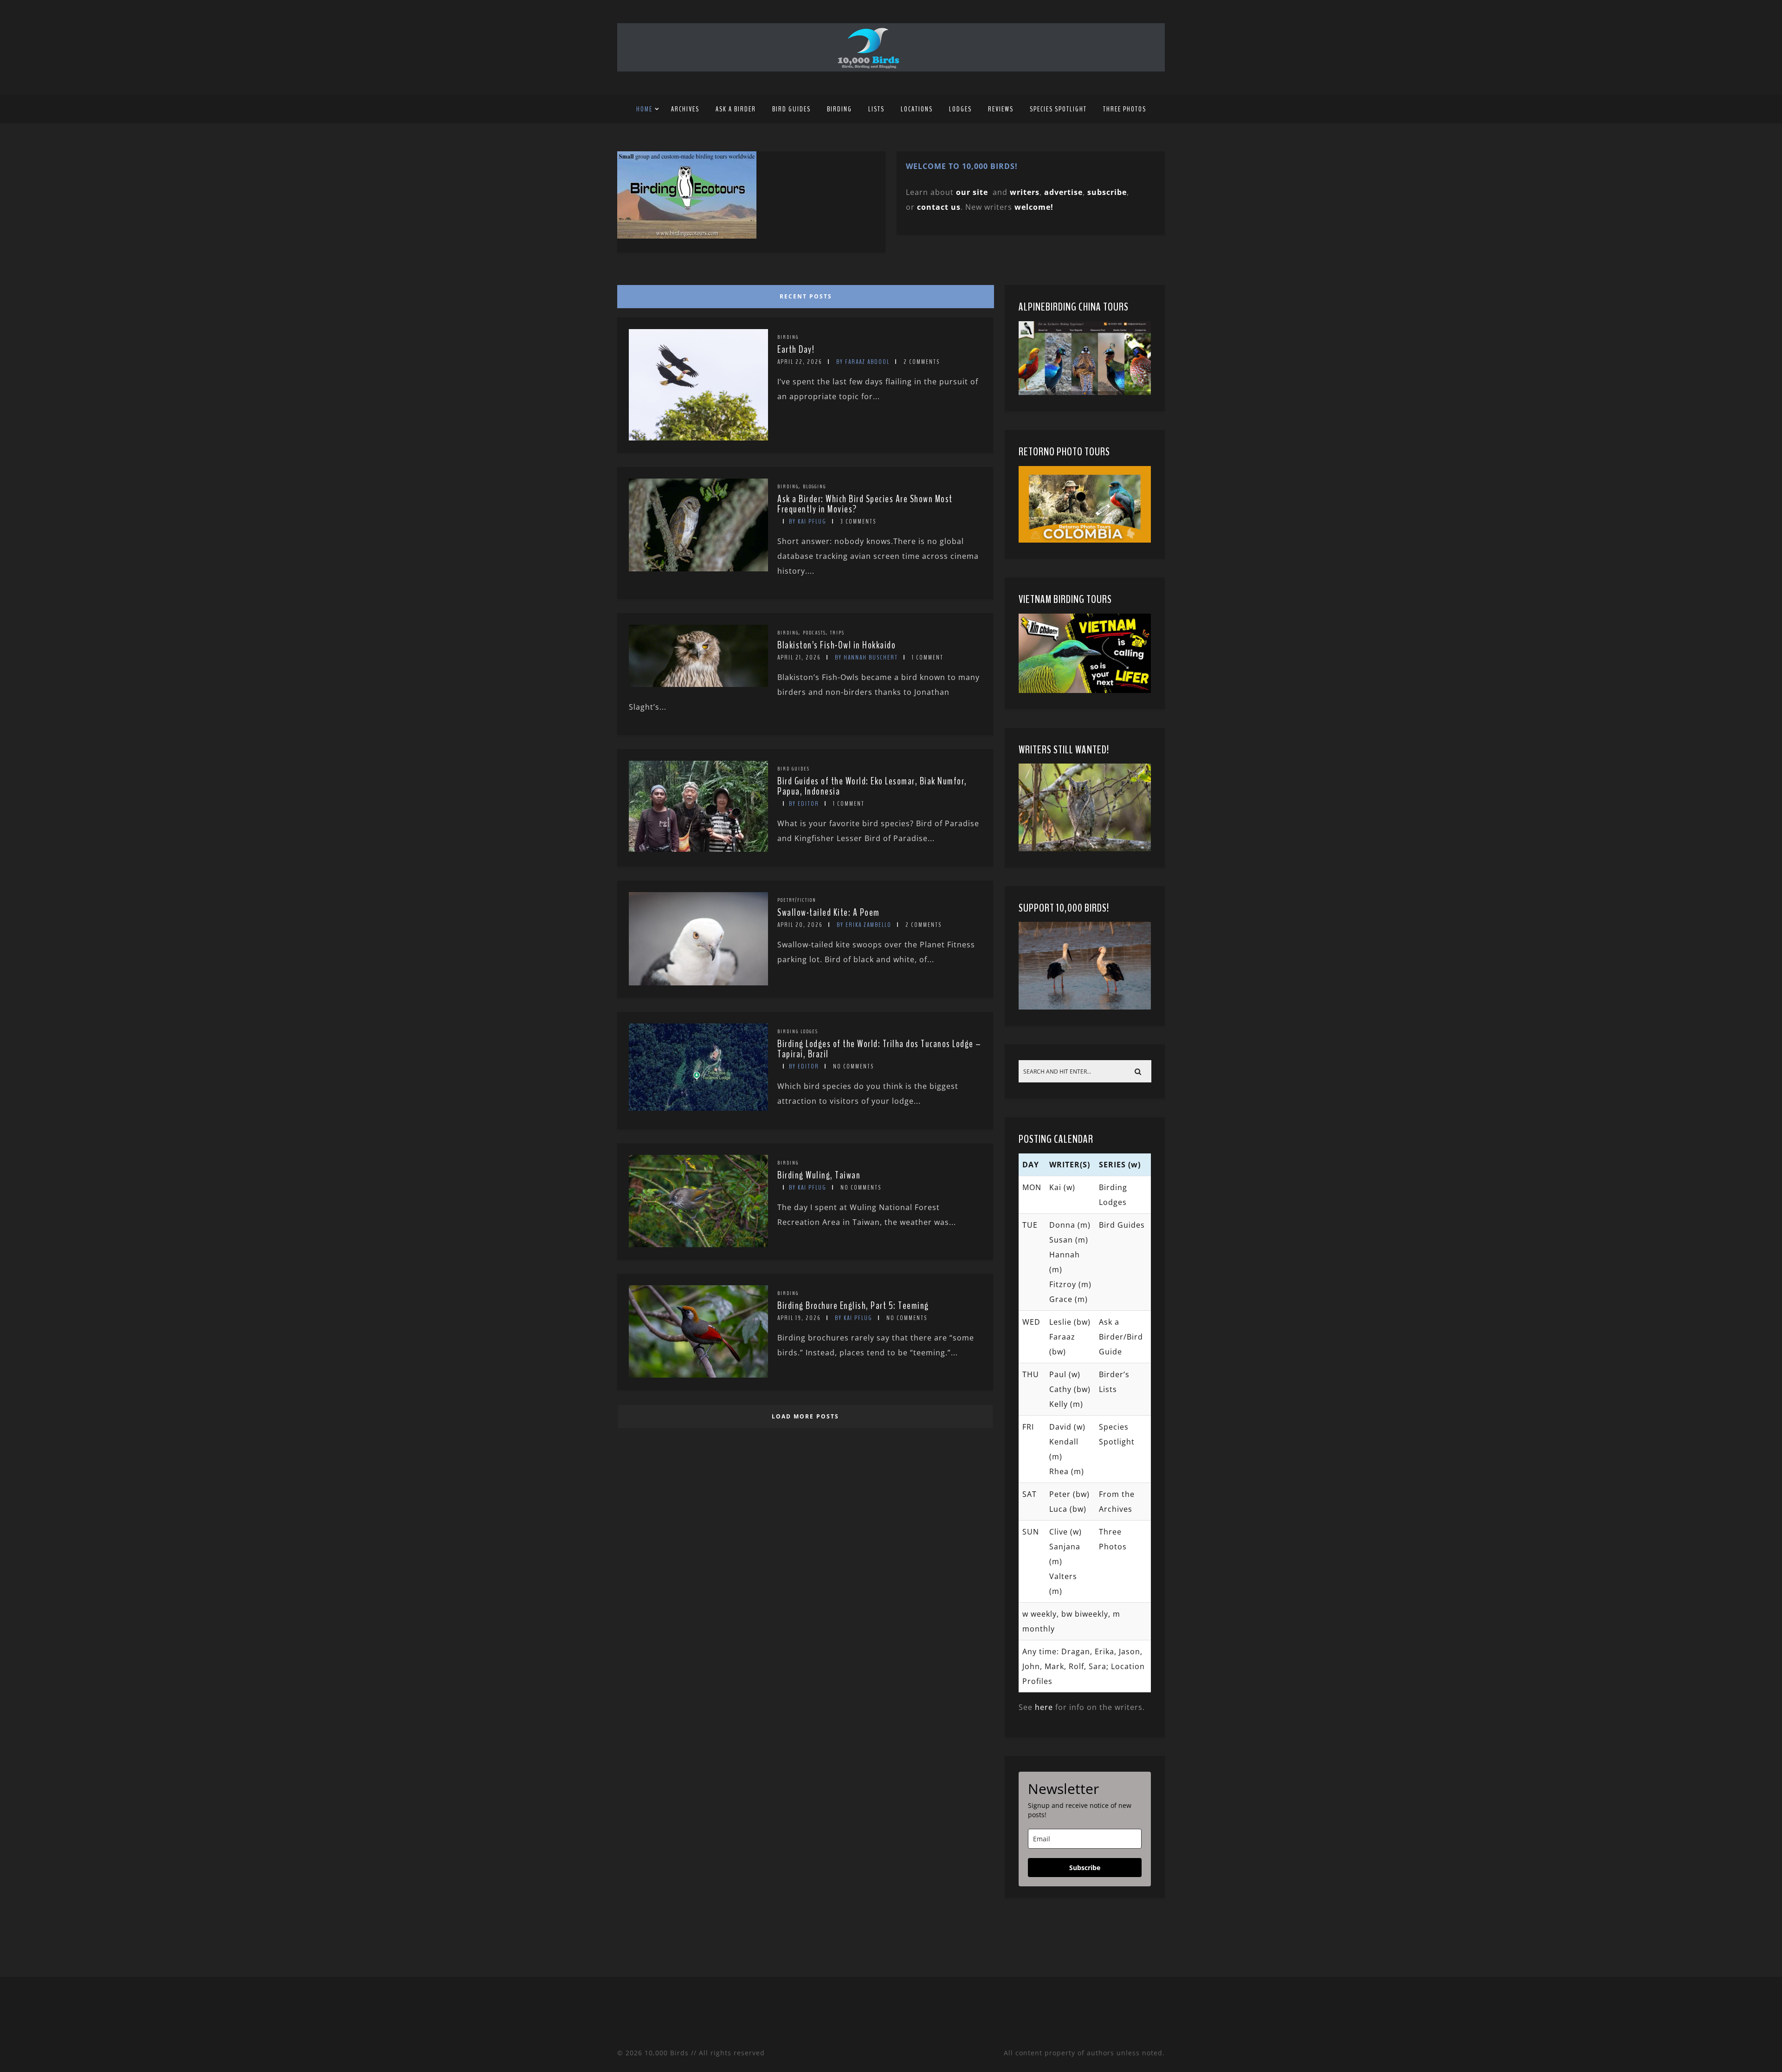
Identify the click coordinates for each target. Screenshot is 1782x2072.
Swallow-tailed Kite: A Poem (829, 913)
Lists (876, 109)
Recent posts (806, 296)
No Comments (853, 1066)
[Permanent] (698, 438)
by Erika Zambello (864, 925)
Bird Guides (791, 109)
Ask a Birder (736, 109)
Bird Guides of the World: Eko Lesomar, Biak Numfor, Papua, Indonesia (872, 786)
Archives (685, 109)
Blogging (814, 486)
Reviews (1001, 109)
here (1044, 1707)
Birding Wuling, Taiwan (819, 1175)
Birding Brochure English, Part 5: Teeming (853, 1306)
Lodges (960, 109)
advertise (1063, 192)
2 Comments (922, 362)
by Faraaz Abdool (863, 362)
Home (644, 109)
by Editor (804, 804)
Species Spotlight (1058, 109)
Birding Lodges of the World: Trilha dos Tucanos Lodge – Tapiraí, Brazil (879, 1049)
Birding (839, 109)
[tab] (804, 294)
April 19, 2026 (799, 1318)
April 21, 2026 (799, 657)
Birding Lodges (798, 1031)
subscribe (1107, 192)
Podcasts (814, 633)
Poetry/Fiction (797, 900)
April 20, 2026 (800, 925)
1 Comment (928, 657)
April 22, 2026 (800, 362)
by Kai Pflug (808, 521)
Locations (917, 109)
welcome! (1034, 207)
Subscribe (1085, 1868)
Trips (837, 633)
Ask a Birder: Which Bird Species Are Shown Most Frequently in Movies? (865, 504)
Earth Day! (796, 350)
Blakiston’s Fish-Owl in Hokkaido (836, 645)
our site (972, 192)
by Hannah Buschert (866, 657)
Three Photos (1125, 109)
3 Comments (858, 521)
